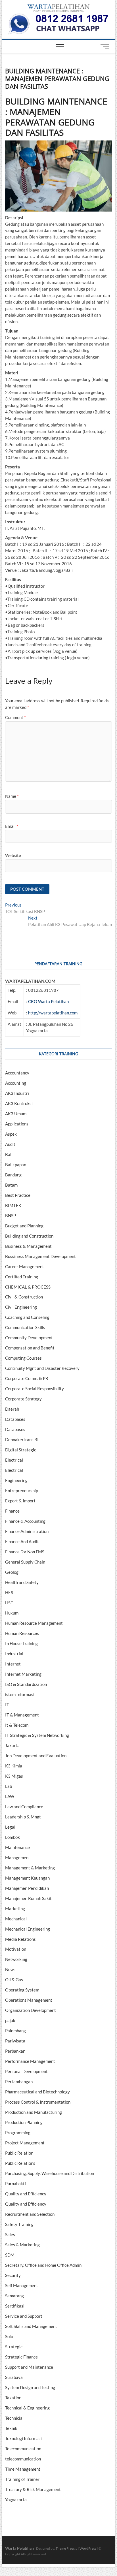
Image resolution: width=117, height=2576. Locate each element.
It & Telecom (17, 1725)
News (10, 1969)
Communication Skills (25, 1327)
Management (18, 1858)
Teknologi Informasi (23, 2438)
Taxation (13, 2398)
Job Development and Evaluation (36, 1756)
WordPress (88, 2548)
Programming (18, 2133)
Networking (16, 1959)
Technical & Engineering (27, 2408)
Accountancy (17, 1073)
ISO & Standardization (26, 1684)
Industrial (14, 1654)
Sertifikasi (15, 2306)
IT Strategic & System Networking (37, 1735)
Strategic (14, 2347)
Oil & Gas (14, 1980)
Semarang (14, 2296)
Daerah (12, 1409)
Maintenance (17, 1847)
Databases (15, 1419)
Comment (15, 717)
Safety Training (19, 2224)
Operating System (22, 1990)
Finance (12, 1511)
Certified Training (22, 1277)
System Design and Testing (30, 2387)
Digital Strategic (21, 1450)
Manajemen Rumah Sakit (28, 1898)
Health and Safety (22, 1582)
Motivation (16, 1949)
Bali (9, 1154)
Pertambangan (19, 2082)
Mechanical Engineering (28, 1929)
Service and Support (24, 2316)
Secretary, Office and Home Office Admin (43, 2265)
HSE (9, 1603)
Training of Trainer (22, 2479)
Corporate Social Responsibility (35, 1389)
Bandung (13, 1175)
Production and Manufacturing (34, 2112)
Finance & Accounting (25, 1521)
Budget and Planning (24, 1226)
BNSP (11, 1216)
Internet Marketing (23, 1674)
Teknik (11, 2428)
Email (12, 826)
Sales (10, 2234)
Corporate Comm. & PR (27, 1378)
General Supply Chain (25, 1562)
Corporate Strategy (23, 1399)
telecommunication (23, 2459)
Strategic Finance (21, 2357)
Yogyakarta (16, 2500)
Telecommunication (23, 2449)
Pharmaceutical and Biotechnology (37, 2092)
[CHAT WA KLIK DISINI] (58, 16)
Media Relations (20, 1939)
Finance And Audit (22, 1541)
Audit (10, 1144)
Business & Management (28, 1246)
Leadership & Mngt (23, 1817)
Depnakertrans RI (22, 1440)
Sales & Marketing (22, 2245)
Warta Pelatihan (19, 2548)
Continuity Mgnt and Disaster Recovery (42, 1368)
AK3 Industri (17, 1093)
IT (7, 1705)
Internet (13, 1664)
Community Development (29, 1338)
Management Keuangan (27, 1878)
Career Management (25, 1266)
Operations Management (29, 2000)
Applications (17, 1124)
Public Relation (19, 2153)
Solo (9, 2336)
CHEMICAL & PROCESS (28, 1287)
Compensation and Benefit (30, 1348)
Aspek (11, 1134)
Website (13, 855)
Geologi (12, 1572)
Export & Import (20, 1501)
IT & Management (22, 1715)
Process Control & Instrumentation (38, 2102)
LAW (10, 1796)
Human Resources (22, 1633)
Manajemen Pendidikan (27, 1888)
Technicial (14, 2418)
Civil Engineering (21, 1307)
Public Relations (20, 2163)
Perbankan (15, 2051)
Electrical (14, 1460)
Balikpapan (16, 1165)
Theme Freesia (66, 2548)
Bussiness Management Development (40, 1256)
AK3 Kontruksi (19, 1103)
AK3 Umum (16, 1114)
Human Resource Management (34, 1623)
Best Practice (18, 1195)
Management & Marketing (30, 1868)
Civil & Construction (24, 1297)
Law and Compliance (24, 1807)
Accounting (16, 1083)
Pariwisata (15, 2041)
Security (13, 2275)
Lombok (12, 1837)
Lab (9, 1786)
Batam (11, 1185)
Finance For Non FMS (25, 1552)
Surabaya (14, 2377)
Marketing (15, 1908)
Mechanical (16, 1919)
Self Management (22, 2285)
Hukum (12, 1613)
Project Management (25, 2143)
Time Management (23, 2469)
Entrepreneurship (22, 1490)
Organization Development (31, 2010)
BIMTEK (13, 1205)
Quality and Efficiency (26, 2194)
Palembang (15, 2031)
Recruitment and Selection (30, 2214)
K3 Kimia (14, 1766)
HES (9, 1592)
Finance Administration (27, 1531)
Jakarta (12, 1745)
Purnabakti (15, 2183)
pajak (10, 2020)
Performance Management (30, 2061)
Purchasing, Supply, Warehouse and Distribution (50, 2173)
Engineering (16, 1480)
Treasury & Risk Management (33, 2489)
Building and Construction (29, 1236)
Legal (10, 1827)
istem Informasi (20, 1694)
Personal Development (26, 2071)
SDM (10, 2255)
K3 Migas (14, 1776)
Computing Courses (23, 1358)
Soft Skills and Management (31, 2326)
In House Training (21, 1643)
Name (12, 796)
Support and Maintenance (29, 2367)
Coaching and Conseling (27, 1317)
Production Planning (24, 2122)
